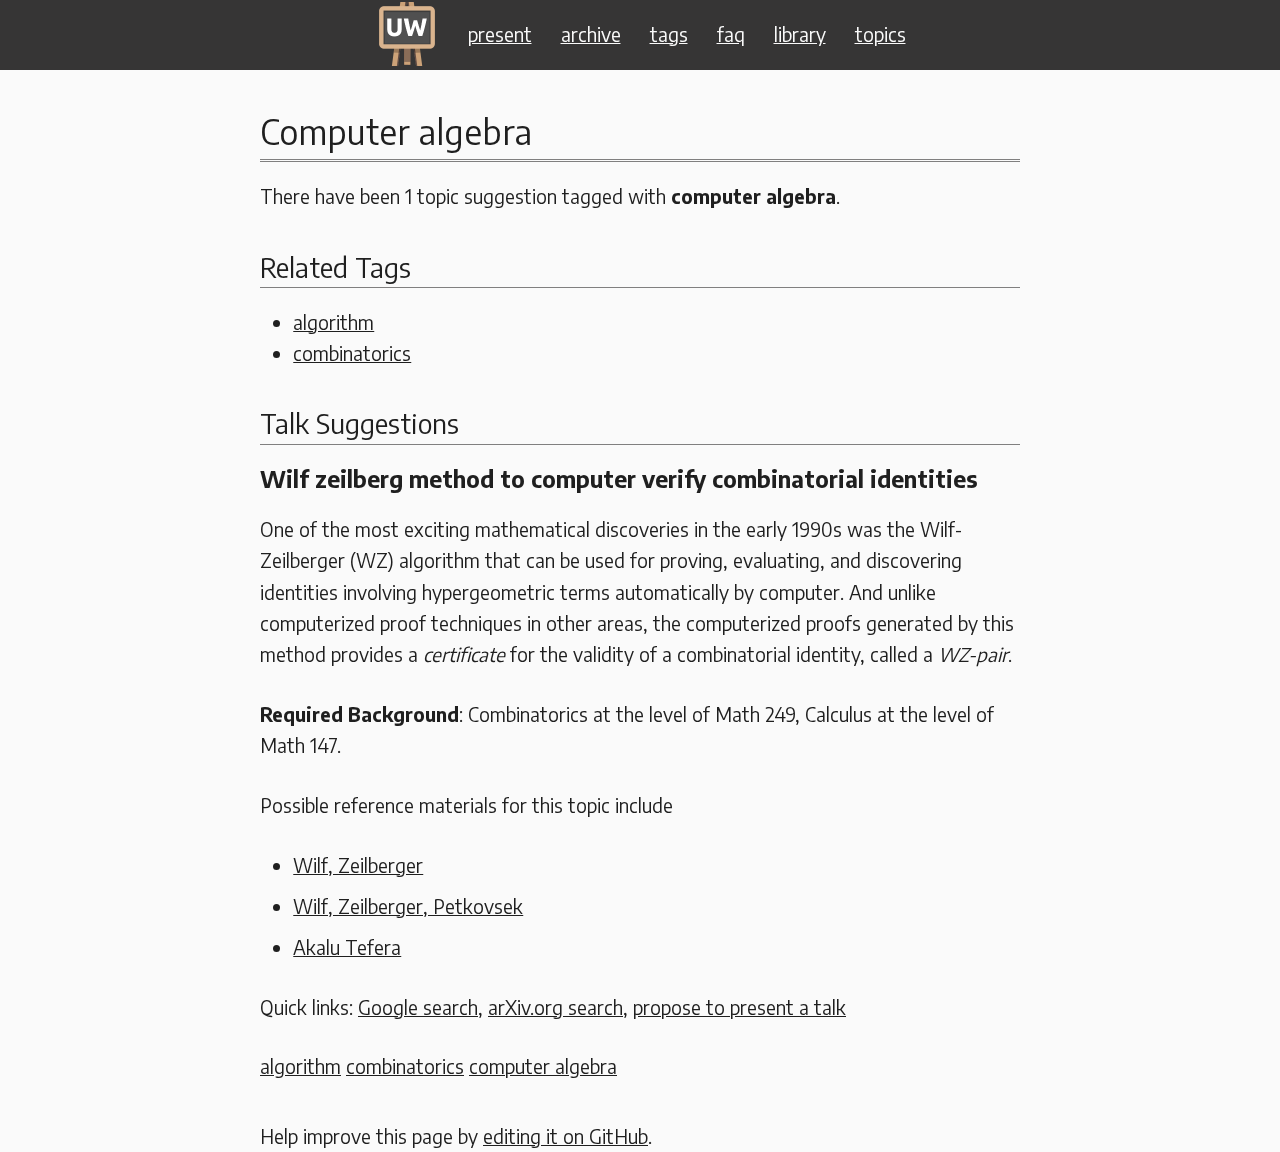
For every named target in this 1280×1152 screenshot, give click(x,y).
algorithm (333, 322)
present (500, 34)
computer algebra (543, 1066)
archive (591, 34)
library (800, 34)
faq (731, 34)
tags (669, 34)
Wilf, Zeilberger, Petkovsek (408, 906)
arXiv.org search (555, 1007)
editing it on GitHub (565, 1136)
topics (880, 34)
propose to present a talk (739, 1007)
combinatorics (352, 353)
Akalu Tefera (347, 947)
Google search (418, 1007)
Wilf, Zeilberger (358, 865)
